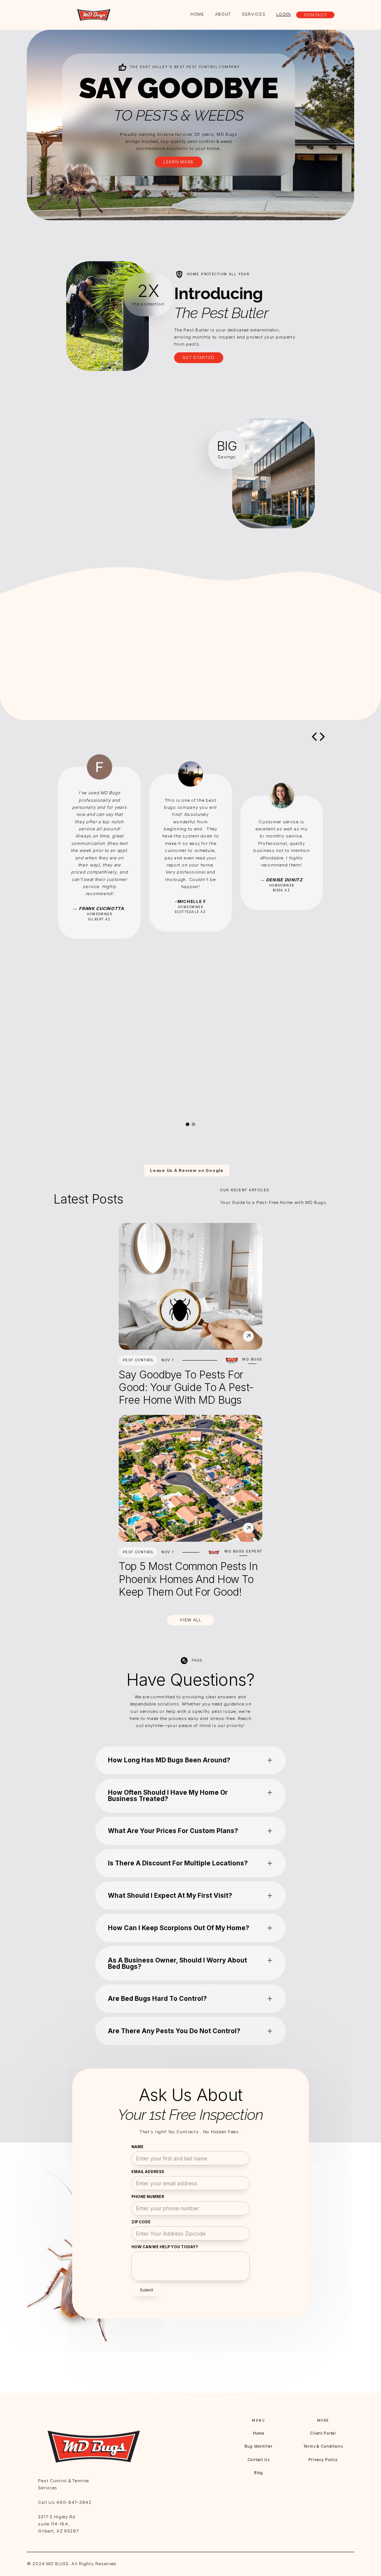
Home (197, 14)
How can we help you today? (165, 2247)
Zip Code (141, 2222)
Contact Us (259, 2460)
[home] (94, 15)
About (223, 14)
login (284, 14)
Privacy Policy (323, 2460)
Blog (259, 2473)
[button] (314, 737)
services (254, 14)
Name (137, 2147)
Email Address (148, 2172)
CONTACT (316, 15)
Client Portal (323, 2433)
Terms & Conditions (323, 2446)
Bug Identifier (259, 2446)
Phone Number (148, 2197)
